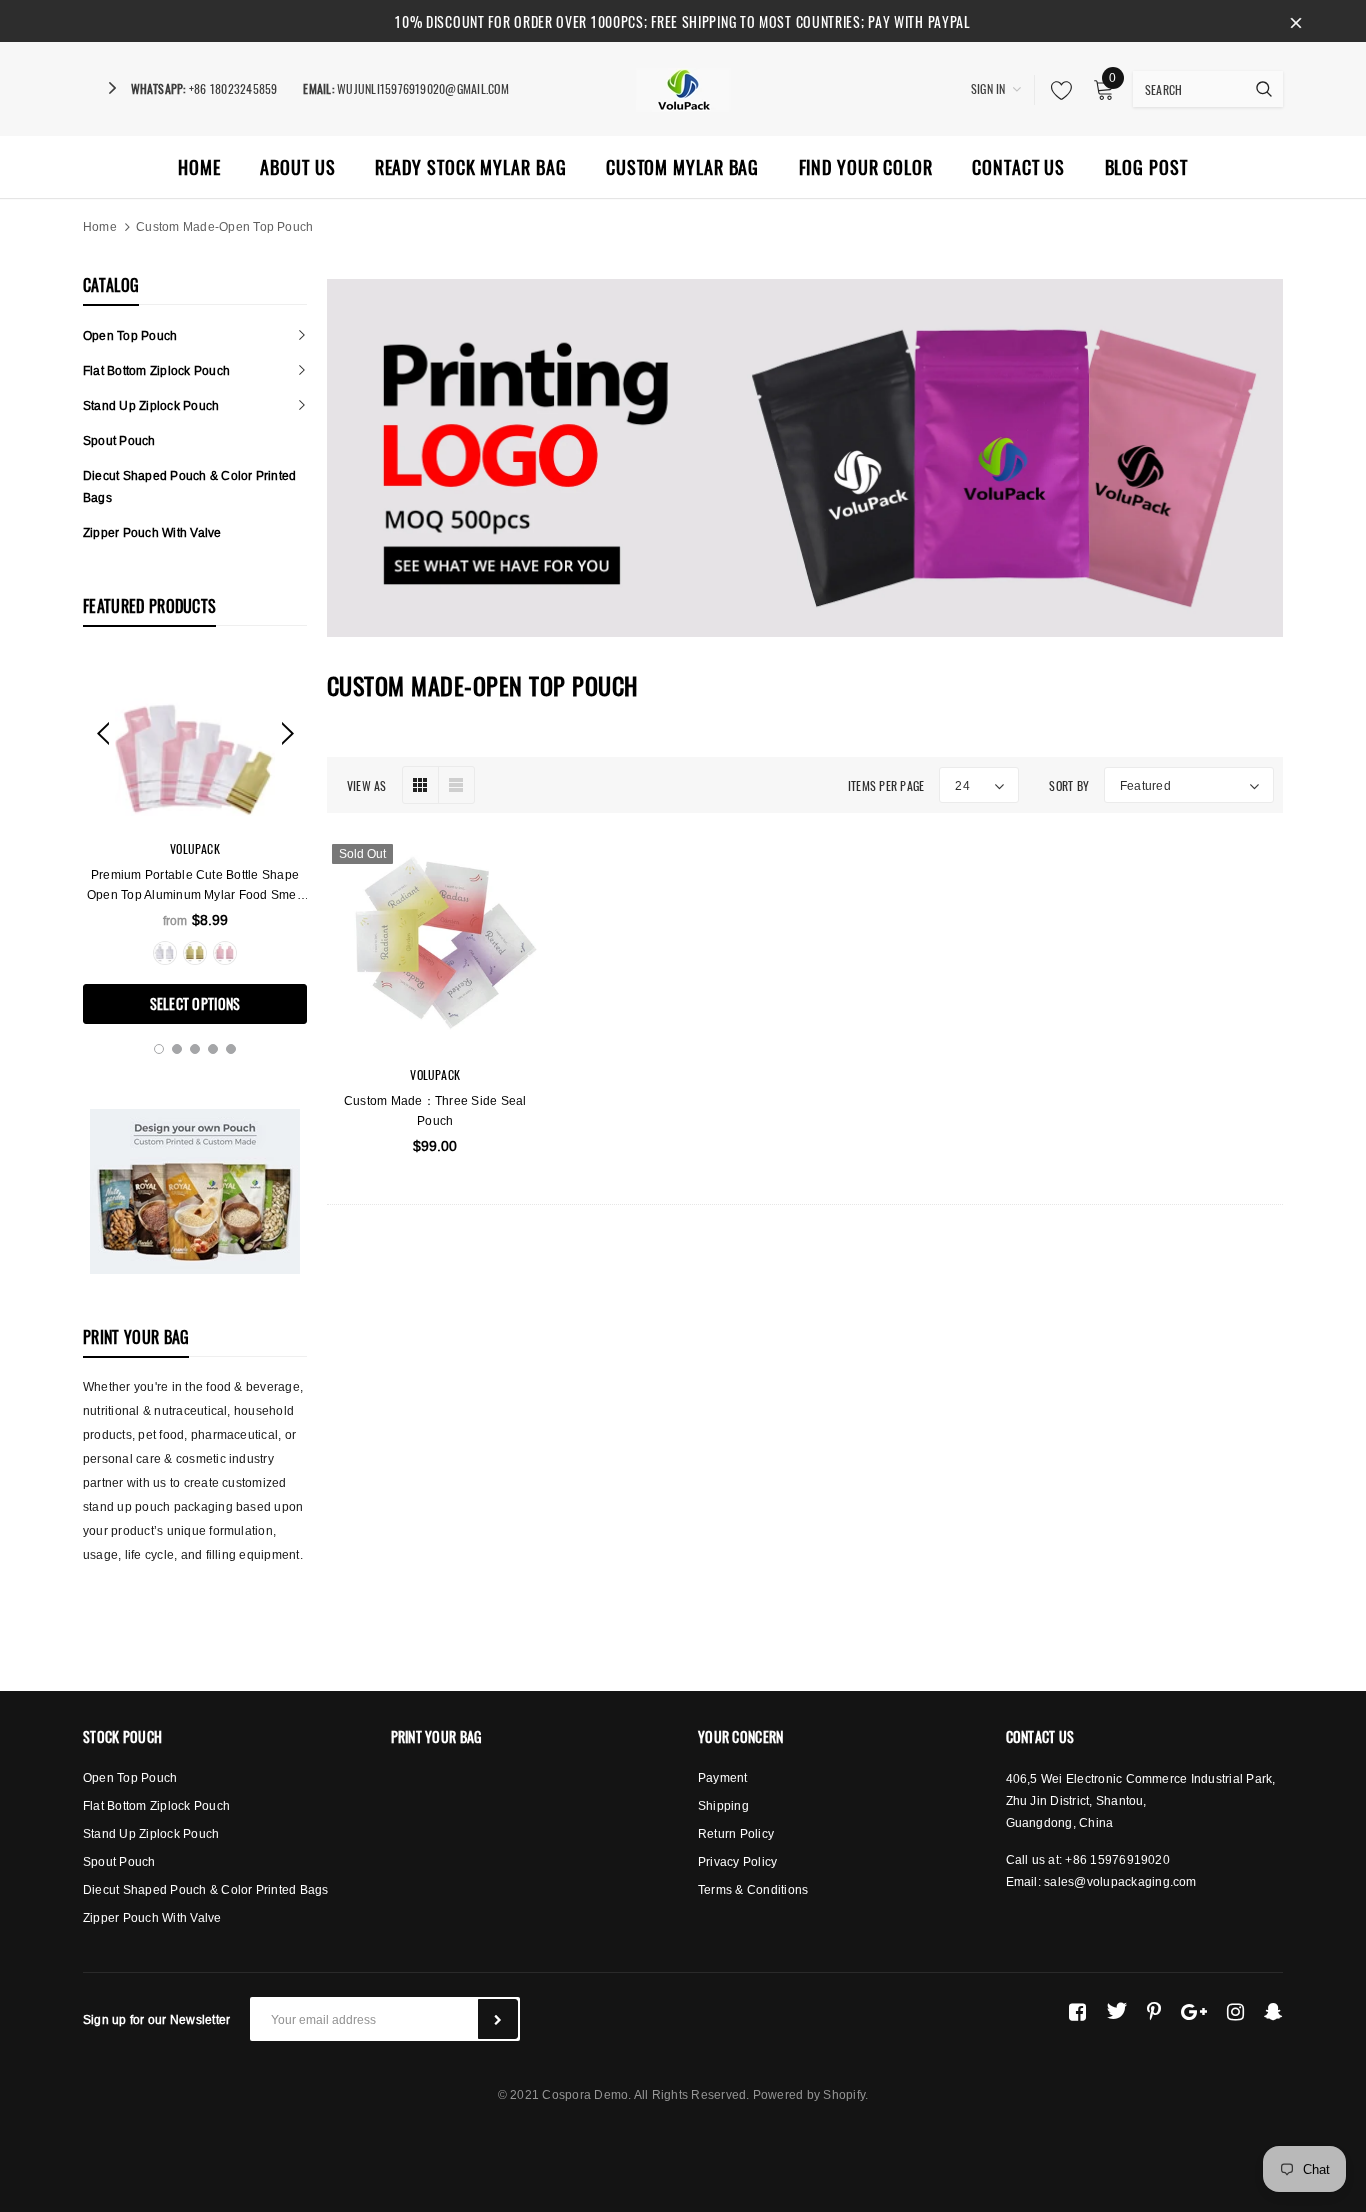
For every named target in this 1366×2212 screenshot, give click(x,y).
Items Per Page (886, 785)
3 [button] (195, 1049)
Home (100, 226)
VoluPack (195, 848)
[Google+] (1194, 2011)
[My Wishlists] (1056, 90)
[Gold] (195, 953)
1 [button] (159, 1049)
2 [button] (177, 1049)
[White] (165, 953)
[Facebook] (1077, 2011)
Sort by (1069, 785)
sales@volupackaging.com (1120, 1881)
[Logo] (683, 87)
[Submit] (498, 2019)
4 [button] (213, 1049)
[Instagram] (1235, 2011)
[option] (195, 840)
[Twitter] (1116, 2011)
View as (367, 785)
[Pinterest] (1154, 2011)
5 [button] (231, 1049)
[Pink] (225, 953)
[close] (1296, 21)
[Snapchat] (1273, 2011)
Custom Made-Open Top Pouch (224, 226)
